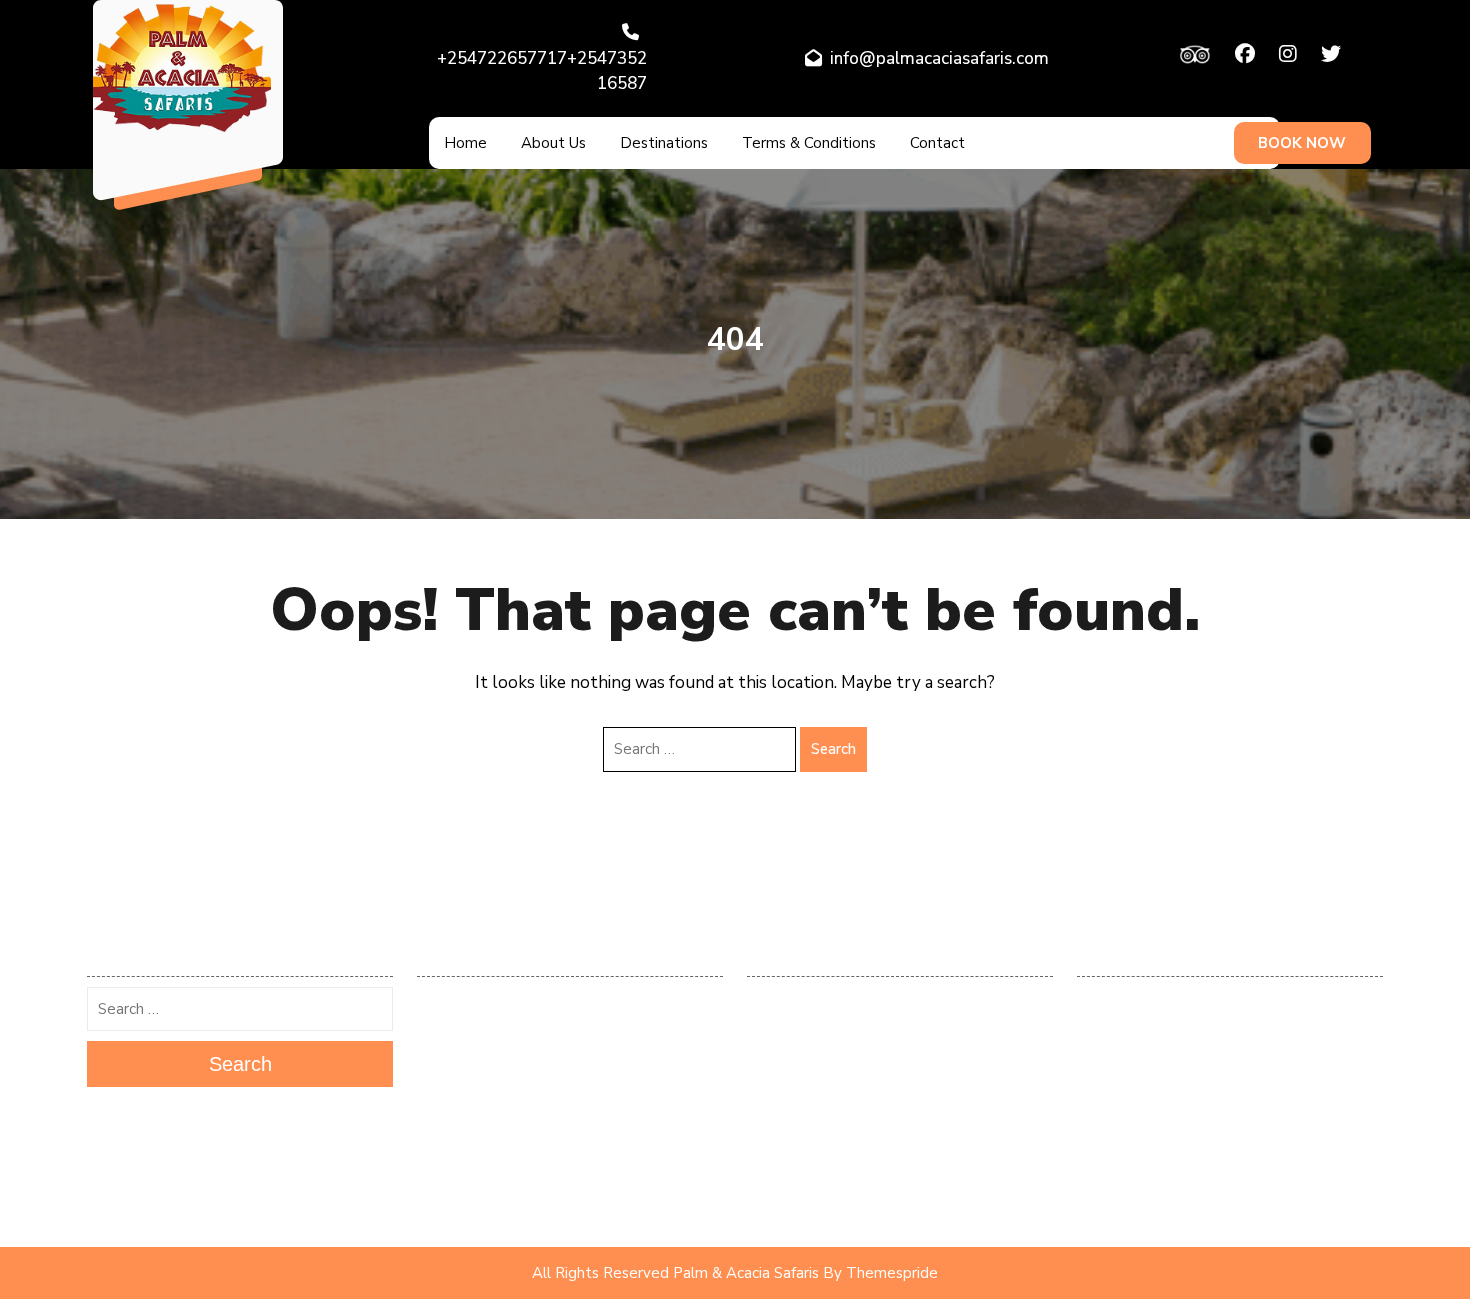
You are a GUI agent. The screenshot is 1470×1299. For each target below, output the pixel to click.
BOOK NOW (1302, 143)
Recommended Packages (1151, 1148)
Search (833, 749)
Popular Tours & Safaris (1148, 1119)
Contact (937, 143)
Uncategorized (1120, 1207)
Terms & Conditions (809, 143)
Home (465, 143)
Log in (765, 1001)
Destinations (664, 143)
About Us (553, 143)
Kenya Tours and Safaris (1149, 1089)
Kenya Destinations (1133, 1060)
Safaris (1097, 1178)
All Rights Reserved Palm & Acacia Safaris (675, 1273)
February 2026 (461, 1001)
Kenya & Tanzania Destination (1164, 1030)
